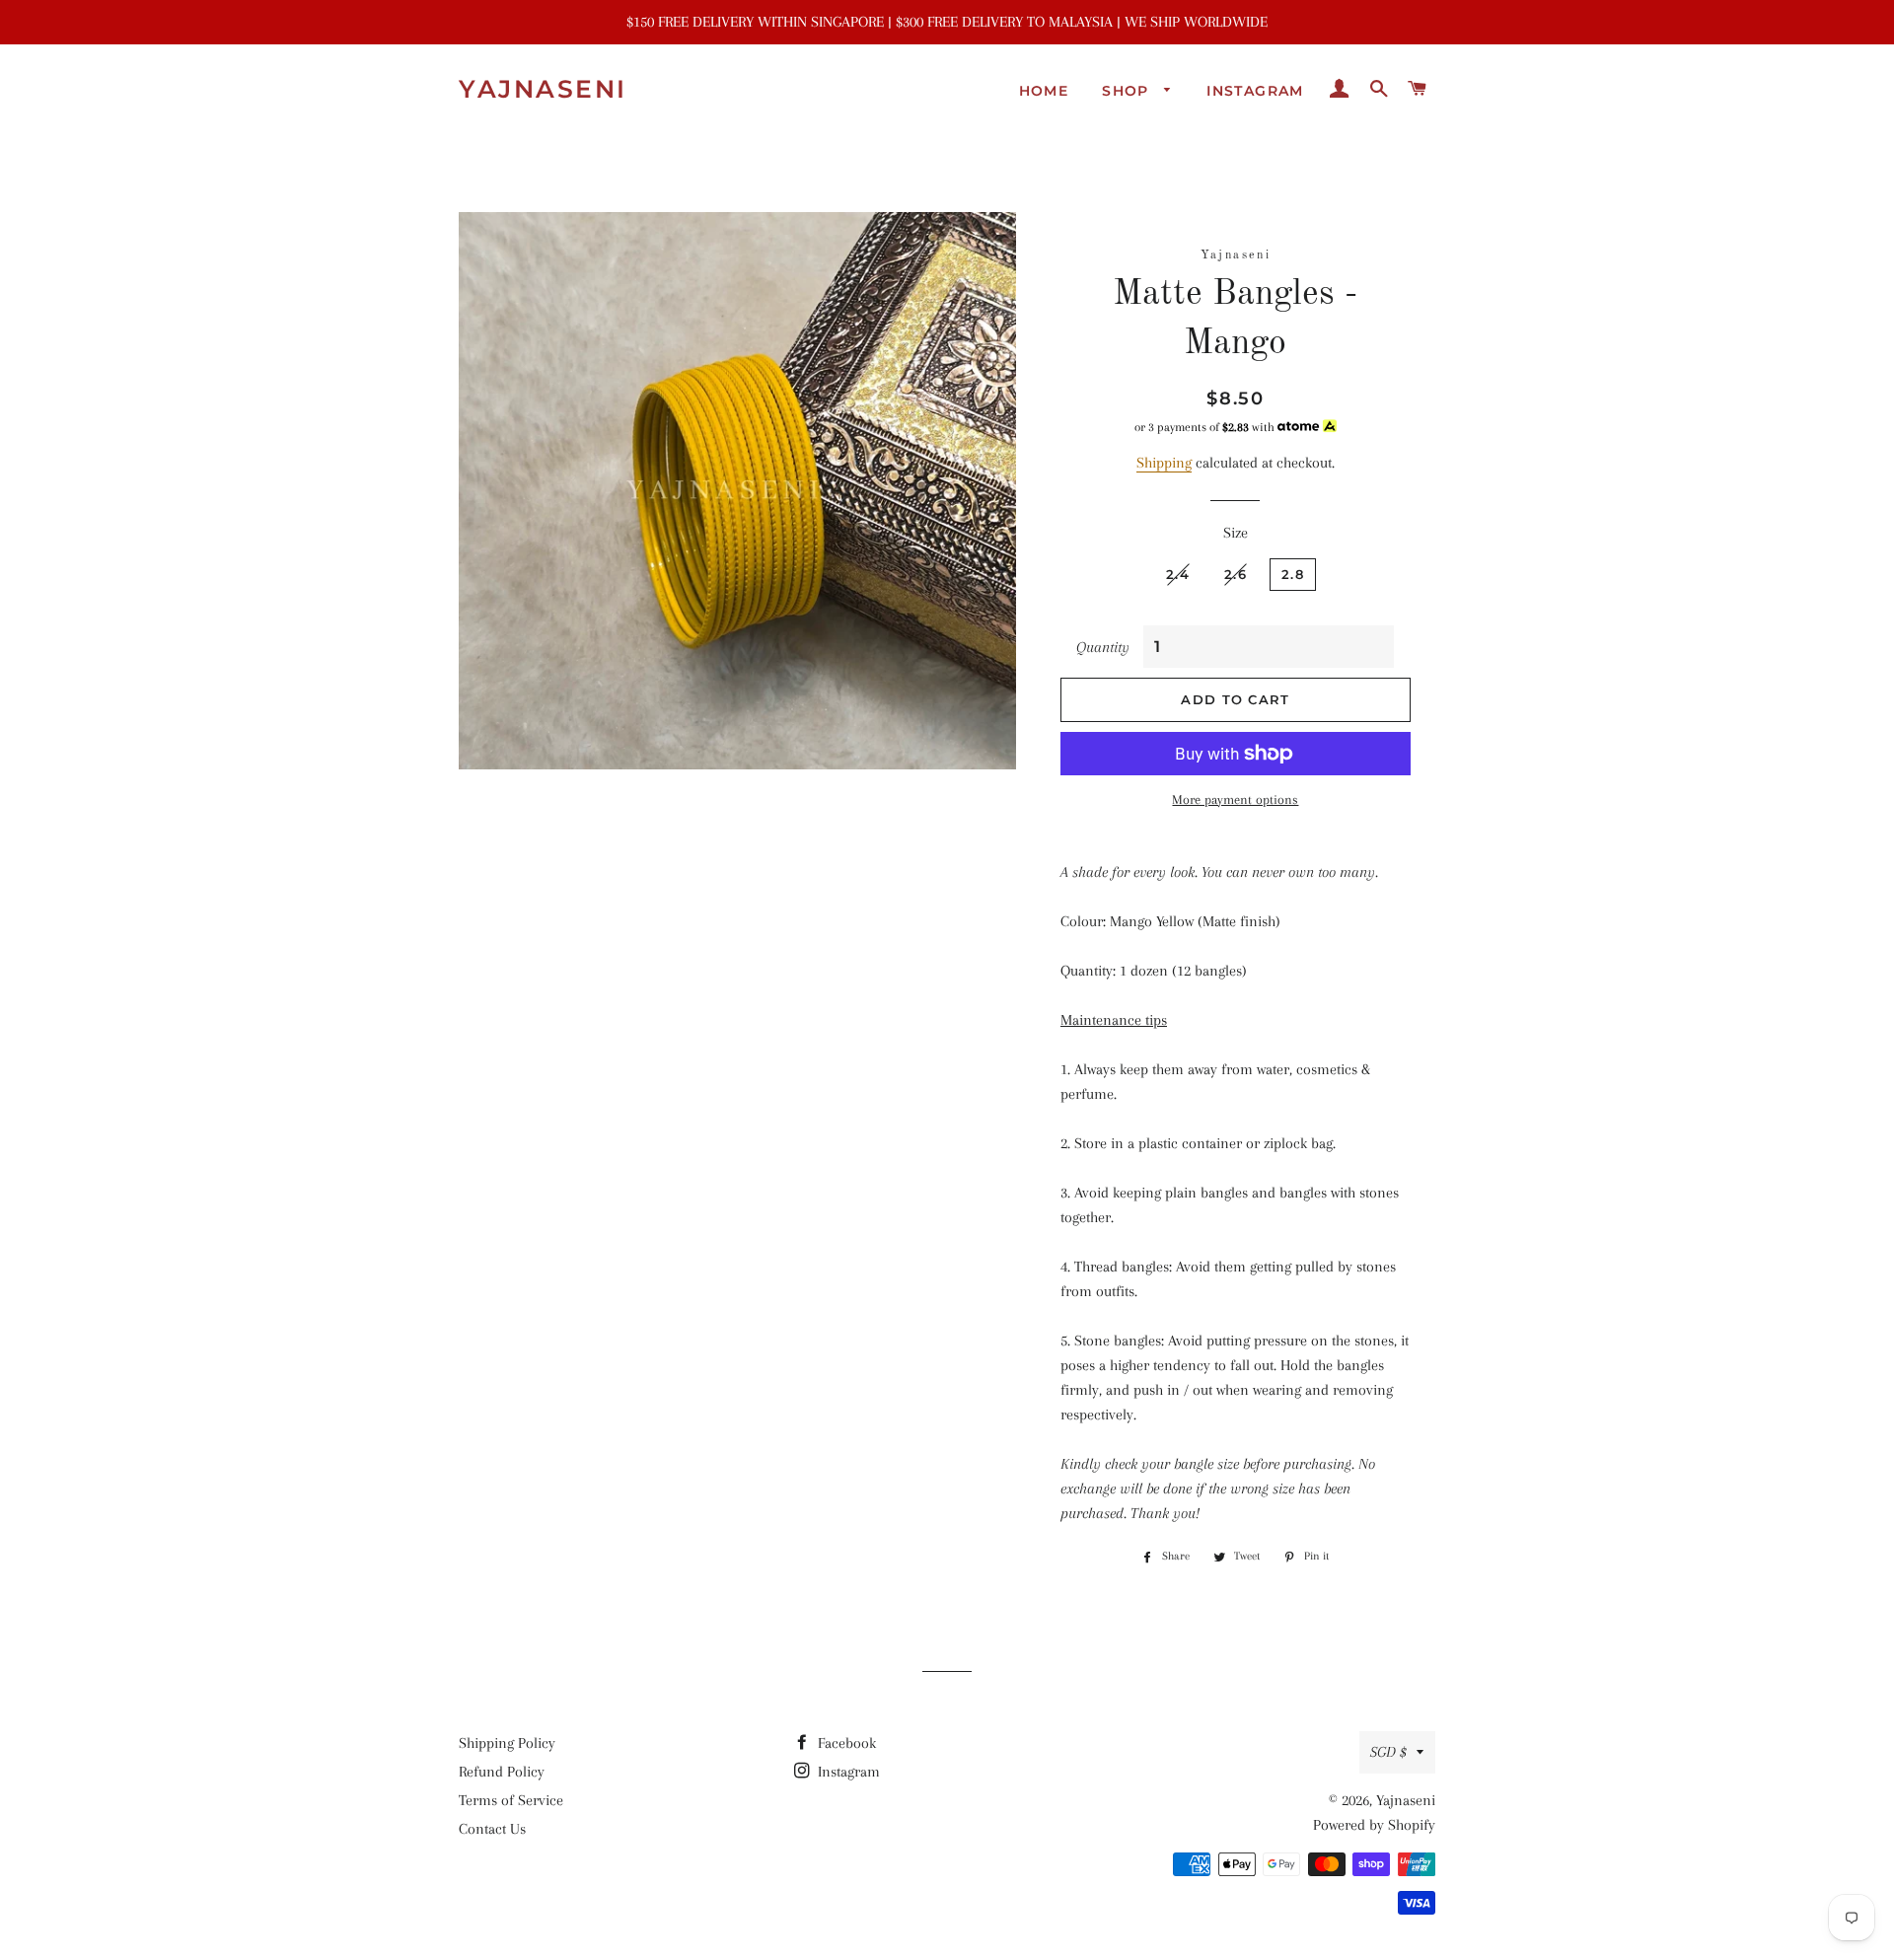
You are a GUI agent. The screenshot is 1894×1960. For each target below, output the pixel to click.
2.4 (1178, 574)
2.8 (1293, 574)
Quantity (1103, 647)
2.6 (1236, 574)
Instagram (1255, 91)
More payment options (1235, 799)
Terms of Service (511, 1800)
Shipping (1164, 463)
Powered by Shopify (1374, 1825)
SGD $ (1388, 1752)
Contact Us (492, 1829)
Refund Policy (502, 1772)
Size (1236, 533)
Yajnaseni (543, 89)
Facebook (845, 1743)
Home (1044, 91)
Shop (1128, 91)
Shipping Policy (507, 1743)
